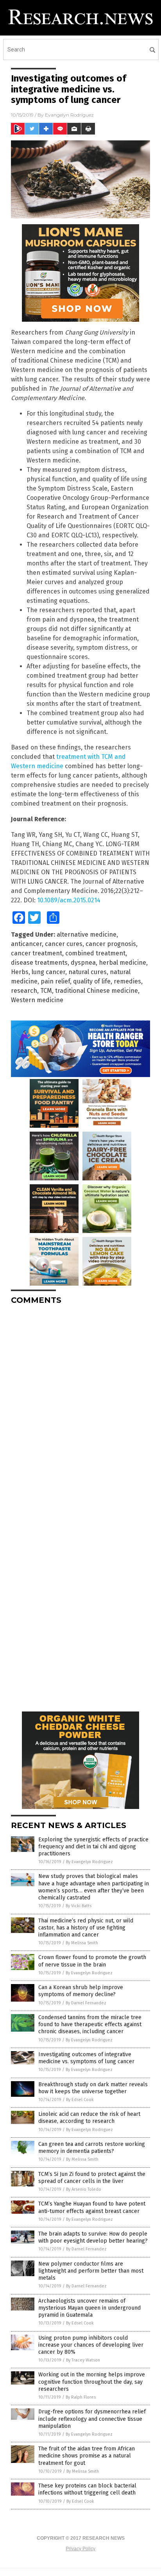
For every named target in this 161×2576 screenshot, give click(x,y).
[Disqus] (80, 1408)
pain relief (55, 981)
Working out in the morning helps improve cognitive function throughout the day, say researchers (92, 2382)
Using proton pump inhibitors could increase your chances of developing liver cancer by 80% (91, 2345)
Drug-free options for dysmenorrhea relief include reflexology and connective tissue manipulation (92, 2419)
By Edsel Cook (80, 2100)
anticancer (26, 944)
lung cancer (48, 972)
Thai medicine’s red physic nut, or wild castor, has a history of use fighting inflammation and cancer (86, 1928)
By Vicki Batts (79, 1906)
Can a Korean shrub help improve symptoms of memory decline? (81, 1991)
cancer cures (64, 944)
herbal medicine (123, 963)
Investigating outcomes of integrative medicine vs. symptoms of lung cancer (86, 2058)
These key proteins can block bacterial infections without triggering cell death (87, 2489)
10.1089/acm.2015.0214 (69, 900)
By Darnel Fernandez (86, 2003)
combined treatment (95, 953)
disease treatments (39, 963)
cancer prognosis (111, 944)
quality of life (92, 981)
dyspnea (83, 963)
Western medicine (37, 1000)
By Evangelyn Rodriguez (89, 1862)
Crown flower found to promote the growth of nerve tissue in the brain (92, 1961)
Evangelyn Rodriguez (69, 115)
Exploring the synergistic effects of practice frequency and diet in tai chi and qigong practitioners (93, 1847)
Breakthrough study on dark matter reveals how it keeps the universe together (93, 2088)
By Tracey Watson (83, 2360)
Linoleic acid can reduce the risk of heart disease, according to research (89, 2118)
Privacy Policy (80, 2549)
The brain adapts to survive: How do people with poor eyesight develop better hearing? (93, 2237)
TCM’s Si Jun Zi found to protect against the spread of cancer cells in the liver (92, 2178)
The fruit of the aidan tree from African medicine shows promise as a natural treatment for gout (87, 2456)
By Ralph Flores (81, 2397)
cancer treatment (37, 953)
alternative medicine (87, 935)
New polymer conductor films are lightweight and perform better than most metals (91, 2271)
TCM (46, 991)
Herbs (20, 972)
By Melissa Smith (82, 1943)
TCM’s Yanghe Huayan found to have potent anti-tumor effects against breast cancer (92, 2207)
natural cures (88, 972)
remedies (127, 981)
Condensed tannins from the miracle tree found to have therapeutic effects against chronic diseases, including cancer (90, 2024)
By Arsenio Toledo (84, 2189)
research (24, 991)
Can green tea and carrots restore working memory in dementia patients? (92, 2148)
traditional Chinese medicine (97, 991)
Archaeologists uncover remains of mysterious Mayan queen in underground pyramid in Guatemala (89, 2308)
